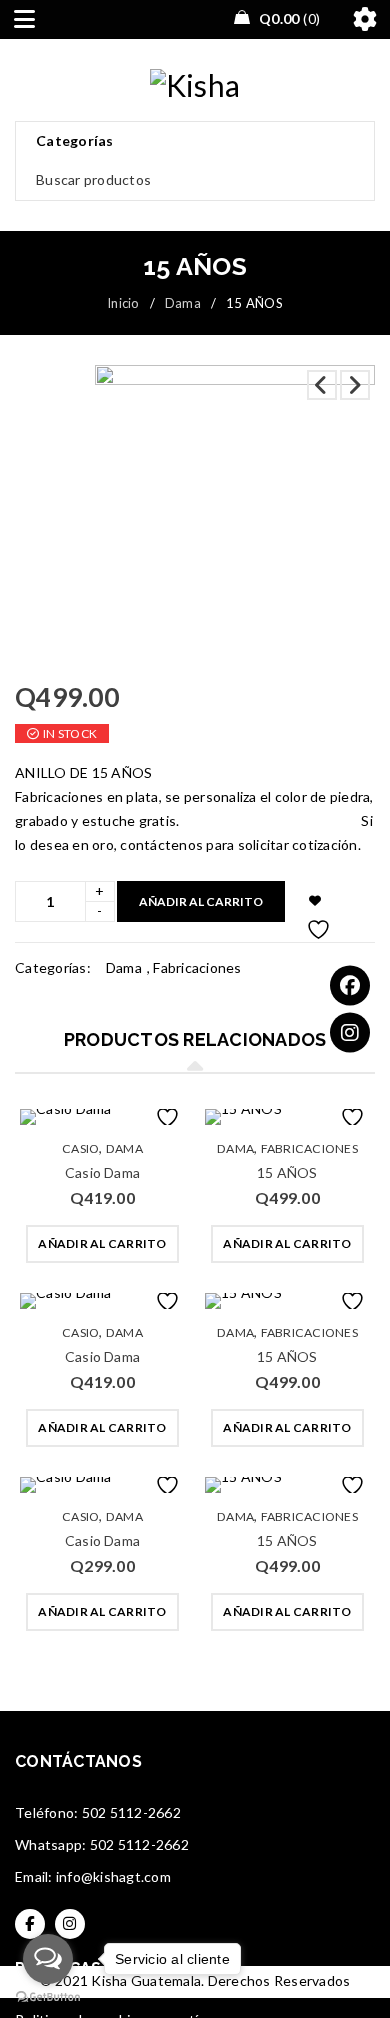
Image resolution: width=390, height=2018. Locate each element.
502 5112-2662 (131, 1812)
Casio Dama (102, 1172)
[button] (102, 1244)
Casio (80, 1148)
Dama (183, 303)
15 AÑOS (287, 1172)
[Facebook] (350, 986)
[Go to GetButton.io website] (48, 1997)
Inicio (123, 303)
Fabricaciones (197, 967)
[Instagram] (350, 1033)
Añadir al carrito (201, 901)
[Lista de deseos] (315, 901)
